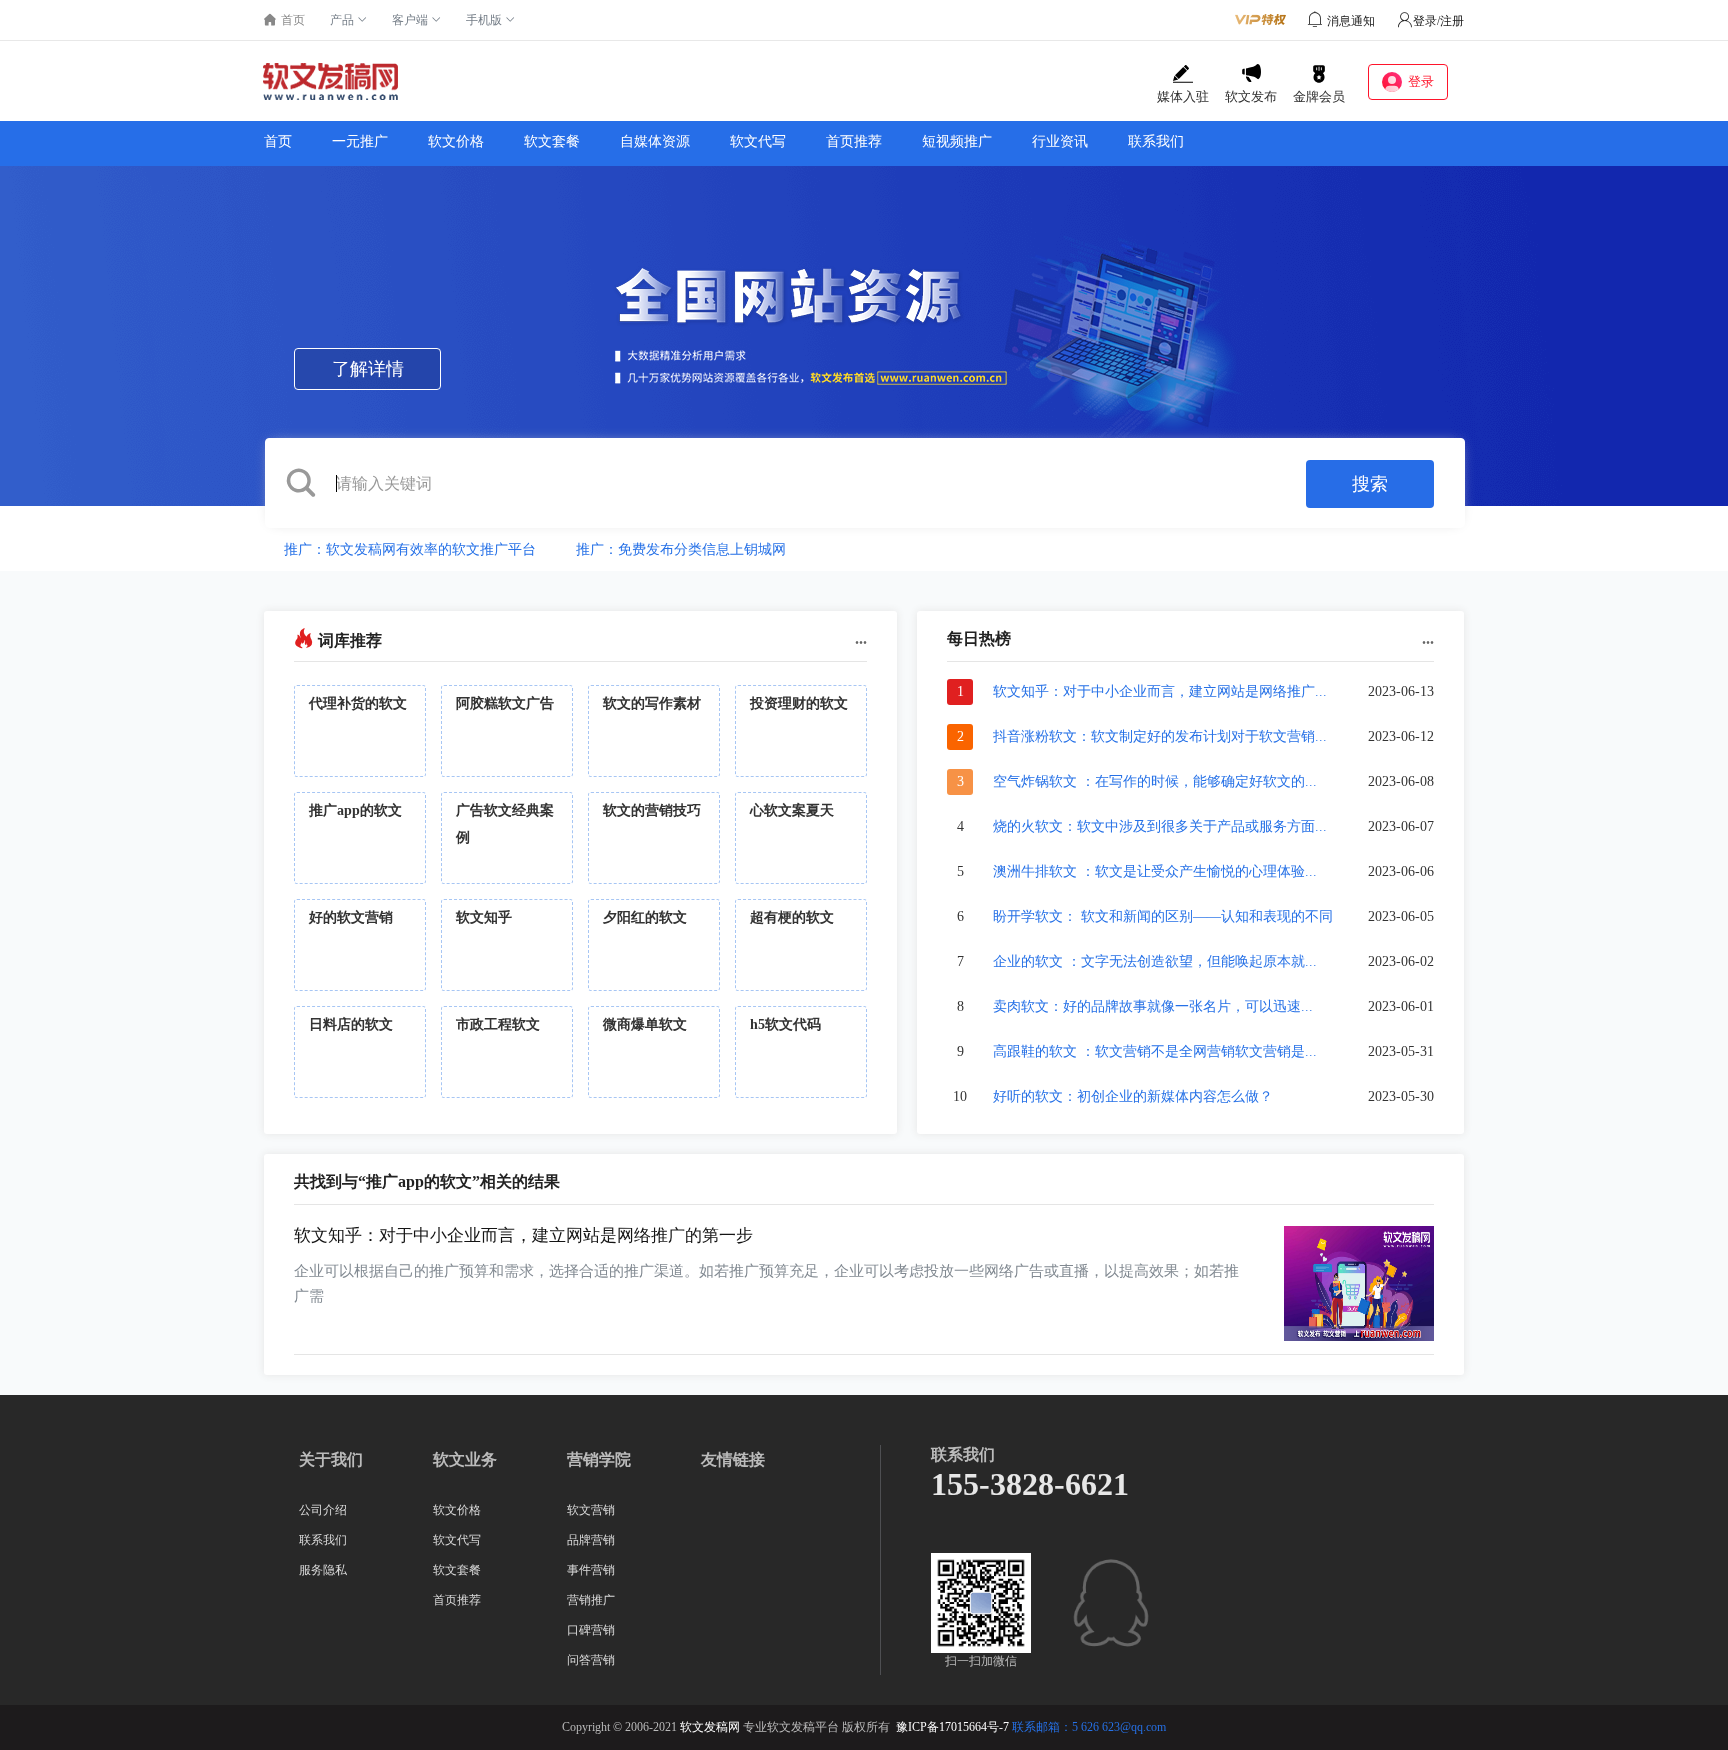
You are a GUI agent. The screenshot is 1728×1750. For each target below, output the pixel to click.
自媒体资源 (655, 141)
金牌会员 (1319, 96)
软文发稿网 (710, 1727)
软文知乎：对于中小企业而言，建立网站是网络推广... (1160, 691)
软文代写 (758, 141)
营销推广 (591, 1600)
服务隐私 (323, 1570)
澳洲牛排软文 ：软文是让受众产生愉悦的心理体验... (1155, 871)
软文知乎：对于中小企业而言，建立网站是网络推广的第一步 (523, 1235)
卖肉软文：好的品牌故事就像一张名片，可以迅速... (1153, 1006)
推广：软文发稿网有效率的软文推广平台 (410, 549)
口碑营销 (591, 1630)
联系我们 (1156, 141)
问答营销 (591, 1660)
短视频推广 (957, 141)
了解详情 (368, 369)
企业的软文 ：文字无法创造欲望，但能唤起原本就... (1155, 961)
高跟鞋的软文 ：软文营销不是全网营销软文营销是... (1155, 1051)
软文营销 (591, 1510)
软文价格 (456, 141)
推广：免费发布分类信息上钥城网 (681, 549)
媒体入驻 (1183, 96)
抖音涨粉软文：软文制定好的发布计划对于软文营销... (1160, 736)
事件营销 (591, 1570)
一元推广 (360, 141)
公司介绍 (323, 1510)
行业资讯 (1060, 141)
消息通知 (1351, 21)
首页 (278, 141)
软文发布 (1251, 96)
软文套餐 (552, 141)
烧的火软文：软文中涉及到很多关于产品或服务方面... (1160, 826)
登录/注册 (1438, 21)
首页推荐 (854, 141)
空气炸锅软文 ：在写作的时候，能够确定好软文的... (1155, 781)
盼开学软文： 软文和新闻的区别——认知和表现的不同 (1163, 916)
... (861, 638)
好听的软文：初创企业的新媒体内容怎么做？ (1133, 1096)
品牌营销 (591, 1540)
